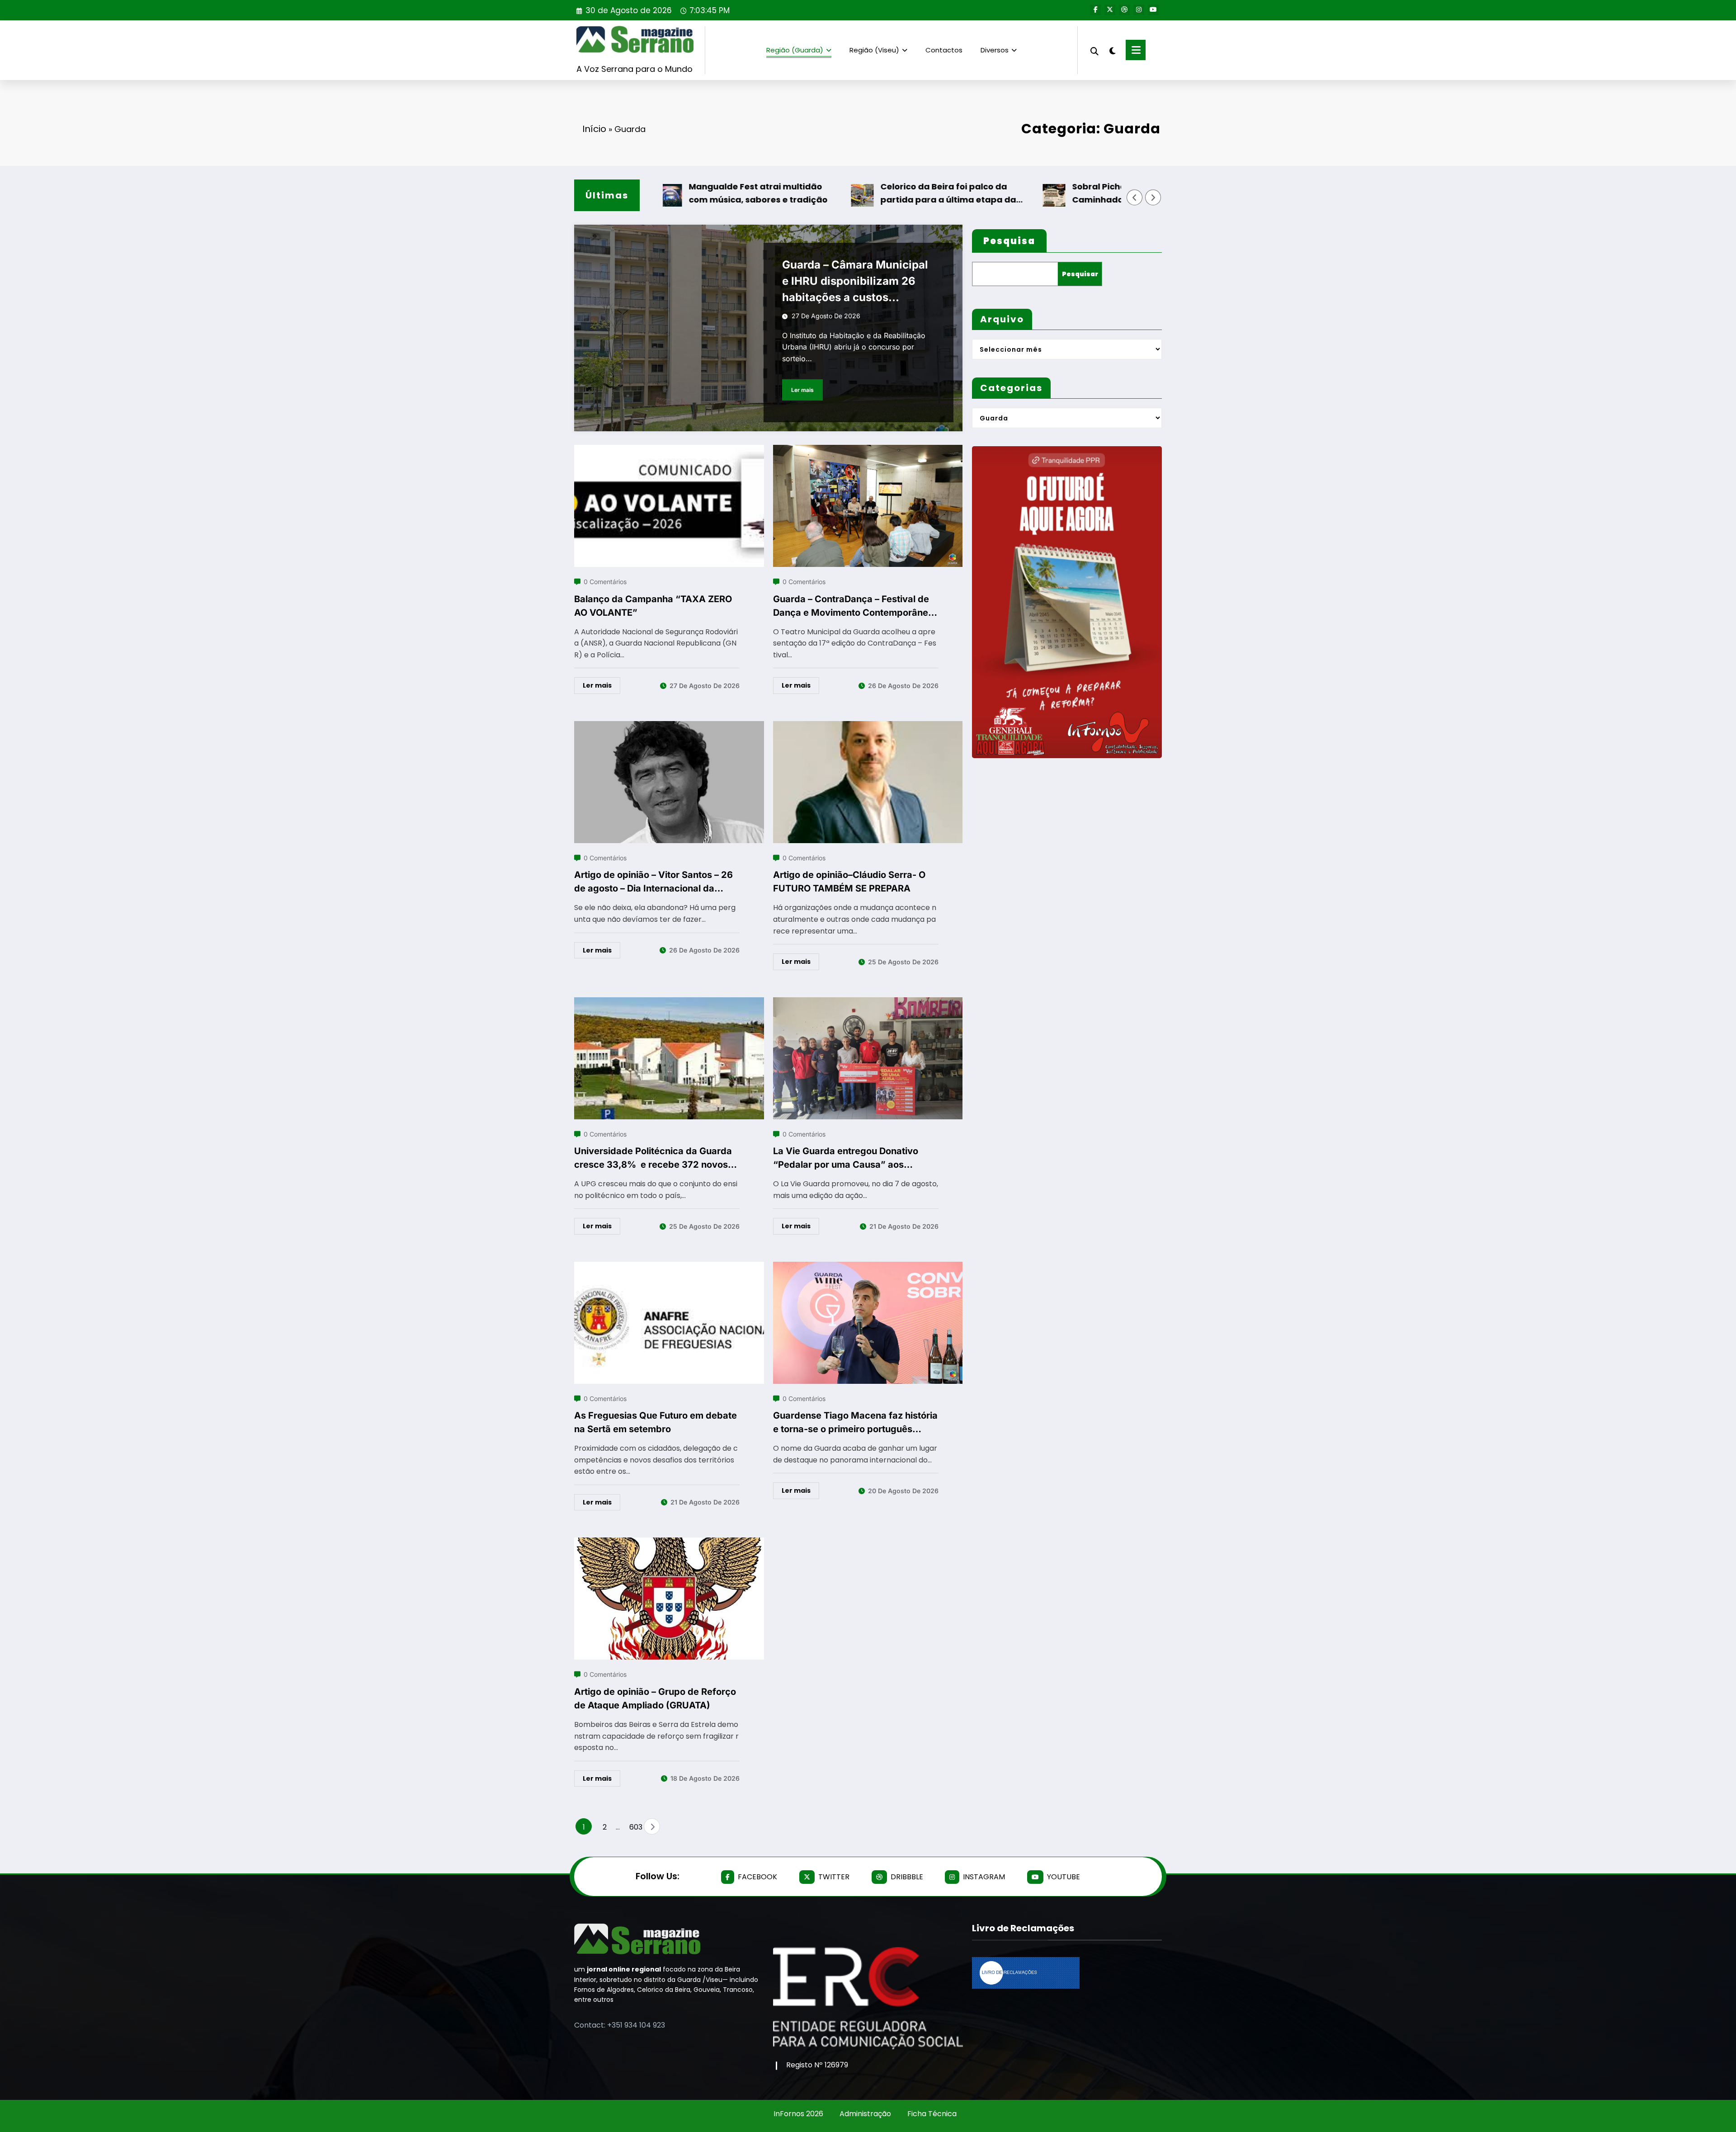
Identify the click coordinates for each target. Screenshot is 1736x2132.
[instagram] (1139, 10)
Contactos (944, 50)
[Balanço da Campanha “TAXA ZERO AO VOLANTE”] (669, 450)
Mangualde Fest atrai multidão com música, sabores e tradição (686, 193)
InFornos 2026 (798, 2114)
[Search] (1094, 50)
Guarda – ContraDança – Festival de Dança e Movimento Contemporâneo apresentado (853, 606)
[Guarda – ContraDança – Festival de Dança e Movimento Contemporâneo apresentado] (868, 450)
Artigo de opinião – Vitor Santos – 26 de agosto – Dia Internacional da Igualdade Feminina (653, 882)
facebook (757, 1877)
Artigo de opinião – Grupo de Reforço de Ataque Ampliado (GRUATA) (655, 1698)
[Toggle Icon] (1136, 50)
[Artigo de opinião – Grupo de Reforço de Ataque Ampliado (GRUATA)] (669, 1543)
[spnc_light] (1112, 50)
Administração (865, 2114)
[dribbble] (1124, 10)
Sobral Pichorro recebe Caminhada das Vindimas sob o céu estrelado (1069, 194)
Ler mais (802, 390)
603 (634, 1827)
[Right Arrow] (1153, 198)
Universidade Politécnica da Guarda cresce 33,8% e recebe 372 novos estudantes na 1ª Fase (653, 1158)
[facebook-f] (1095, 10)
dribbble (907, 1877)
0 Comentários (605, 582)
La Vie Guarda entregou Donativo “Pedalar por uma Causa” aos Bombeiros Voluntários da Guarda (847, 1158)
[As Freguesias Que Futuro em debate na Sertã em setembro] (669, 1267)
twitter (834, 1877)
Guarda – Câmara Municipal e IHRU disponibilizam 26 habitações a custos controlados (855, 282)
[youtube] (1153, 10)
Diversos (995, 50)
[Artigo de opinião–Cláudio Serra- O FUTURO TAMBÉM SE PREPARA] (868, 727)
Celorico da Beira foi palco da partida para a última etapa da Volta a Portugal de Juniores (877, 194)
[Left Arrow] (1135, 198)
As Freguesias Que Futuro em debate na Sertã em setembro (656, 1422)
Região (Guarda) (795, 50)
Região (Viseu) (874, 50)
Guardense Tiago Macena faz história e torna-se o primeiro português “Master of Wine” (855, 1423)
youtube (1064, 1877)
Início (594, 129)
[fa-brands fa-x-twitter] (1110, 10)
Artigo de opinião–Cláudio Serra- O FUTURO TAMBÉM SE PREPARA (849, 882)
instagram (984, 1877)
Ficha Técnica (932, 2114)
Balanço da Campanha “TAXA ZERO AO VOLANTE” (653, 606)
